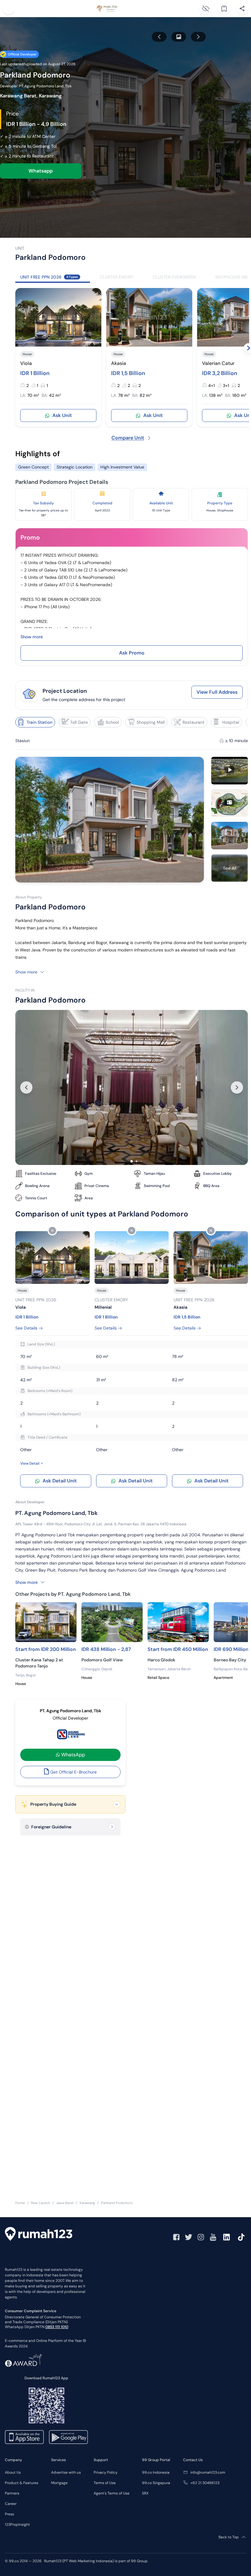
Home (20, 2203)
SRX (145, 2493)
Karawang (87, 2203)
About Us (13, 2472)
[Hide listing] (206, 9)
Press (9, 2514)
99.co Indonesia (156, 2472)
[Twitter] (189, 2237)
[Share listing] (242, 9)
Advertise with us (66, 2472)
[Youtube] (213, 2237)
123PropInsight (17, 2525)
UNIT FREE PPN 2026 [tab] (49, 277)
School (112, 722)
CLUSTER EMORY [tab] (116, 277)
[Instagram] (201, 2237)
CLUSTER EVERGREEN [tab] (174, 277)
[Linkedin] (227, 2237)
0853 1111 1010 (57, 2327)
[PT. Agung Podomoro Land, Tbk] (70, 1735)
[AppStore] (24, 2437)
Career (11, 2504)
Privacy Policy (106, 2472)
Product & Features (22, 2483)
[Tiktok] (241, 2237)
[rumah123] (39, 2235)
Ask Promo (132, 653)
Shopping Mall (151, 722)
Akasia (119, 363)
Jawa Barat (65, 2203)
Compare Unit (128, 438)
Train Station (39, 722)
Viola (26, 363)
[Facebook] (176, 2237)
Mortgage (59, 2483)
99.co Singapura (156, 2483)
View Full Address (217, 692)
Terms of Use (105, 2483)
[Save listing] (224, 9)
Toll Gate (79, 722)
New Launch (40, 2203)
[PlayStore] (68, 2437)
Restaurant (193, 722)
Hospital (231, 722)
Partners (12, 2493)
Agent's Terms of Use (112, 2493)
